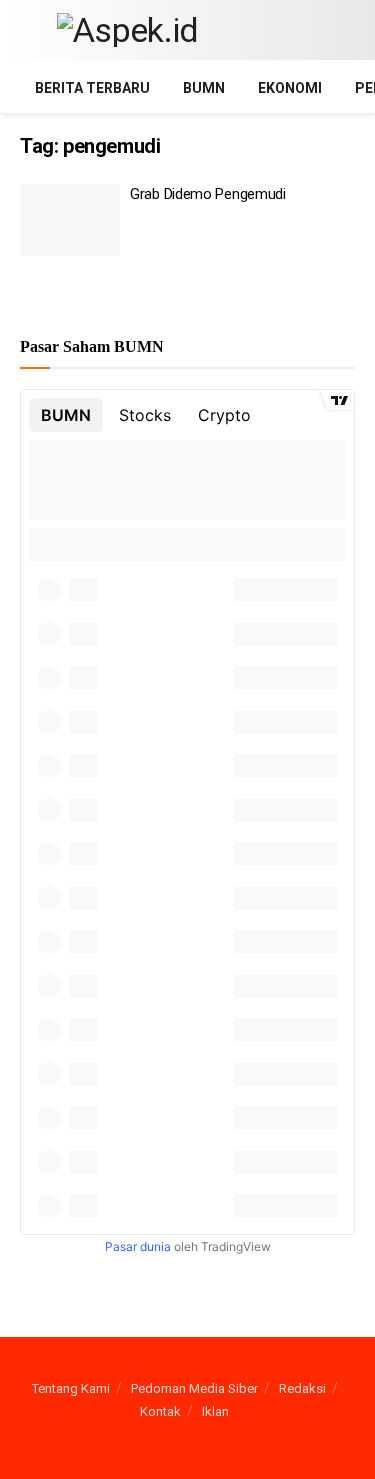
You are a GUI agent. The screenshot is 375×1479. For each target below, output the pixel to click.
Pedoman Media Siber (194, 1388)
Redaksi (302, 1388)
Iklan (215, 1411)
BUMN (204, 88)
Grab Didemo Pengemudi (208, 194)
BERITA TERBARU (92, 88)
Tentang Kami (71, 1388)
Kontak (160, 1411)
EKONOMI (290, 88)
